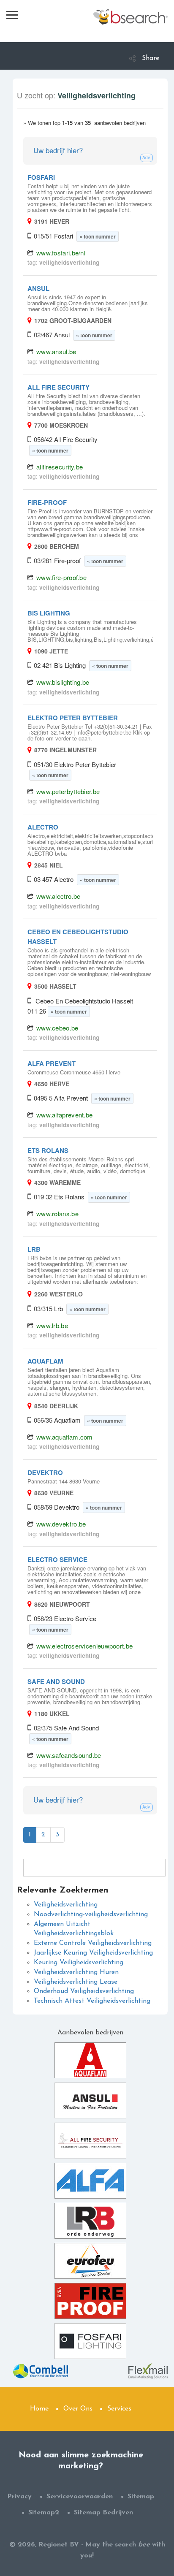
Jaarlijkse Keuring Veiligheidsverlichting (93, 1953)
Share (151, 58)
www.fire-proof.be (61, 577)
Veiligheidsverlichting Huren (76, 1972)
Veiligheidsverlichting (66, 1905)
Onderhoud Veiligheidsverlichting (84, 1991)
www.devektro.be (61, 1524)
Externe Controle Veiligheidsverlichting (93, 1943)
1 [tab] (30, 1835)
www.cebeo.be (57, 1028)
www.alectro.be (58, 896)
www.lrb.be (52, 1325)
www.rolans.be (57, 1213)
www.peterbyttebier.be (68, 791)
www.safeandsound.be (69, 1755)
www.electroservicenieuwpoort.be (84, 1646)
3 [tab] (57, 1835)
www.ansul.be (56, 351)
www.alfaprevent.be (64, 1115)
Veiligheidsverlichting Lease (76, 1982)
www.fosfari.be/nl (61, 253)
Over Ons (78, 2409)
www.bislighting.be (63, 682)
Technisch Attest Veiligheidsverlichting (92, 2001)
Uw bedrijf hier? (58, 150)
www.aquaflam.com (65, 1437)
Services (119, 2409)
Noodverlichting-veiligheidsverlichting (91, 1914)
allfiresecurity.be (60, 467)
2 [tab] (43, 1835)
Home (39, 2409)
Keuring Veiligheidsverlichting (79, 1963)
